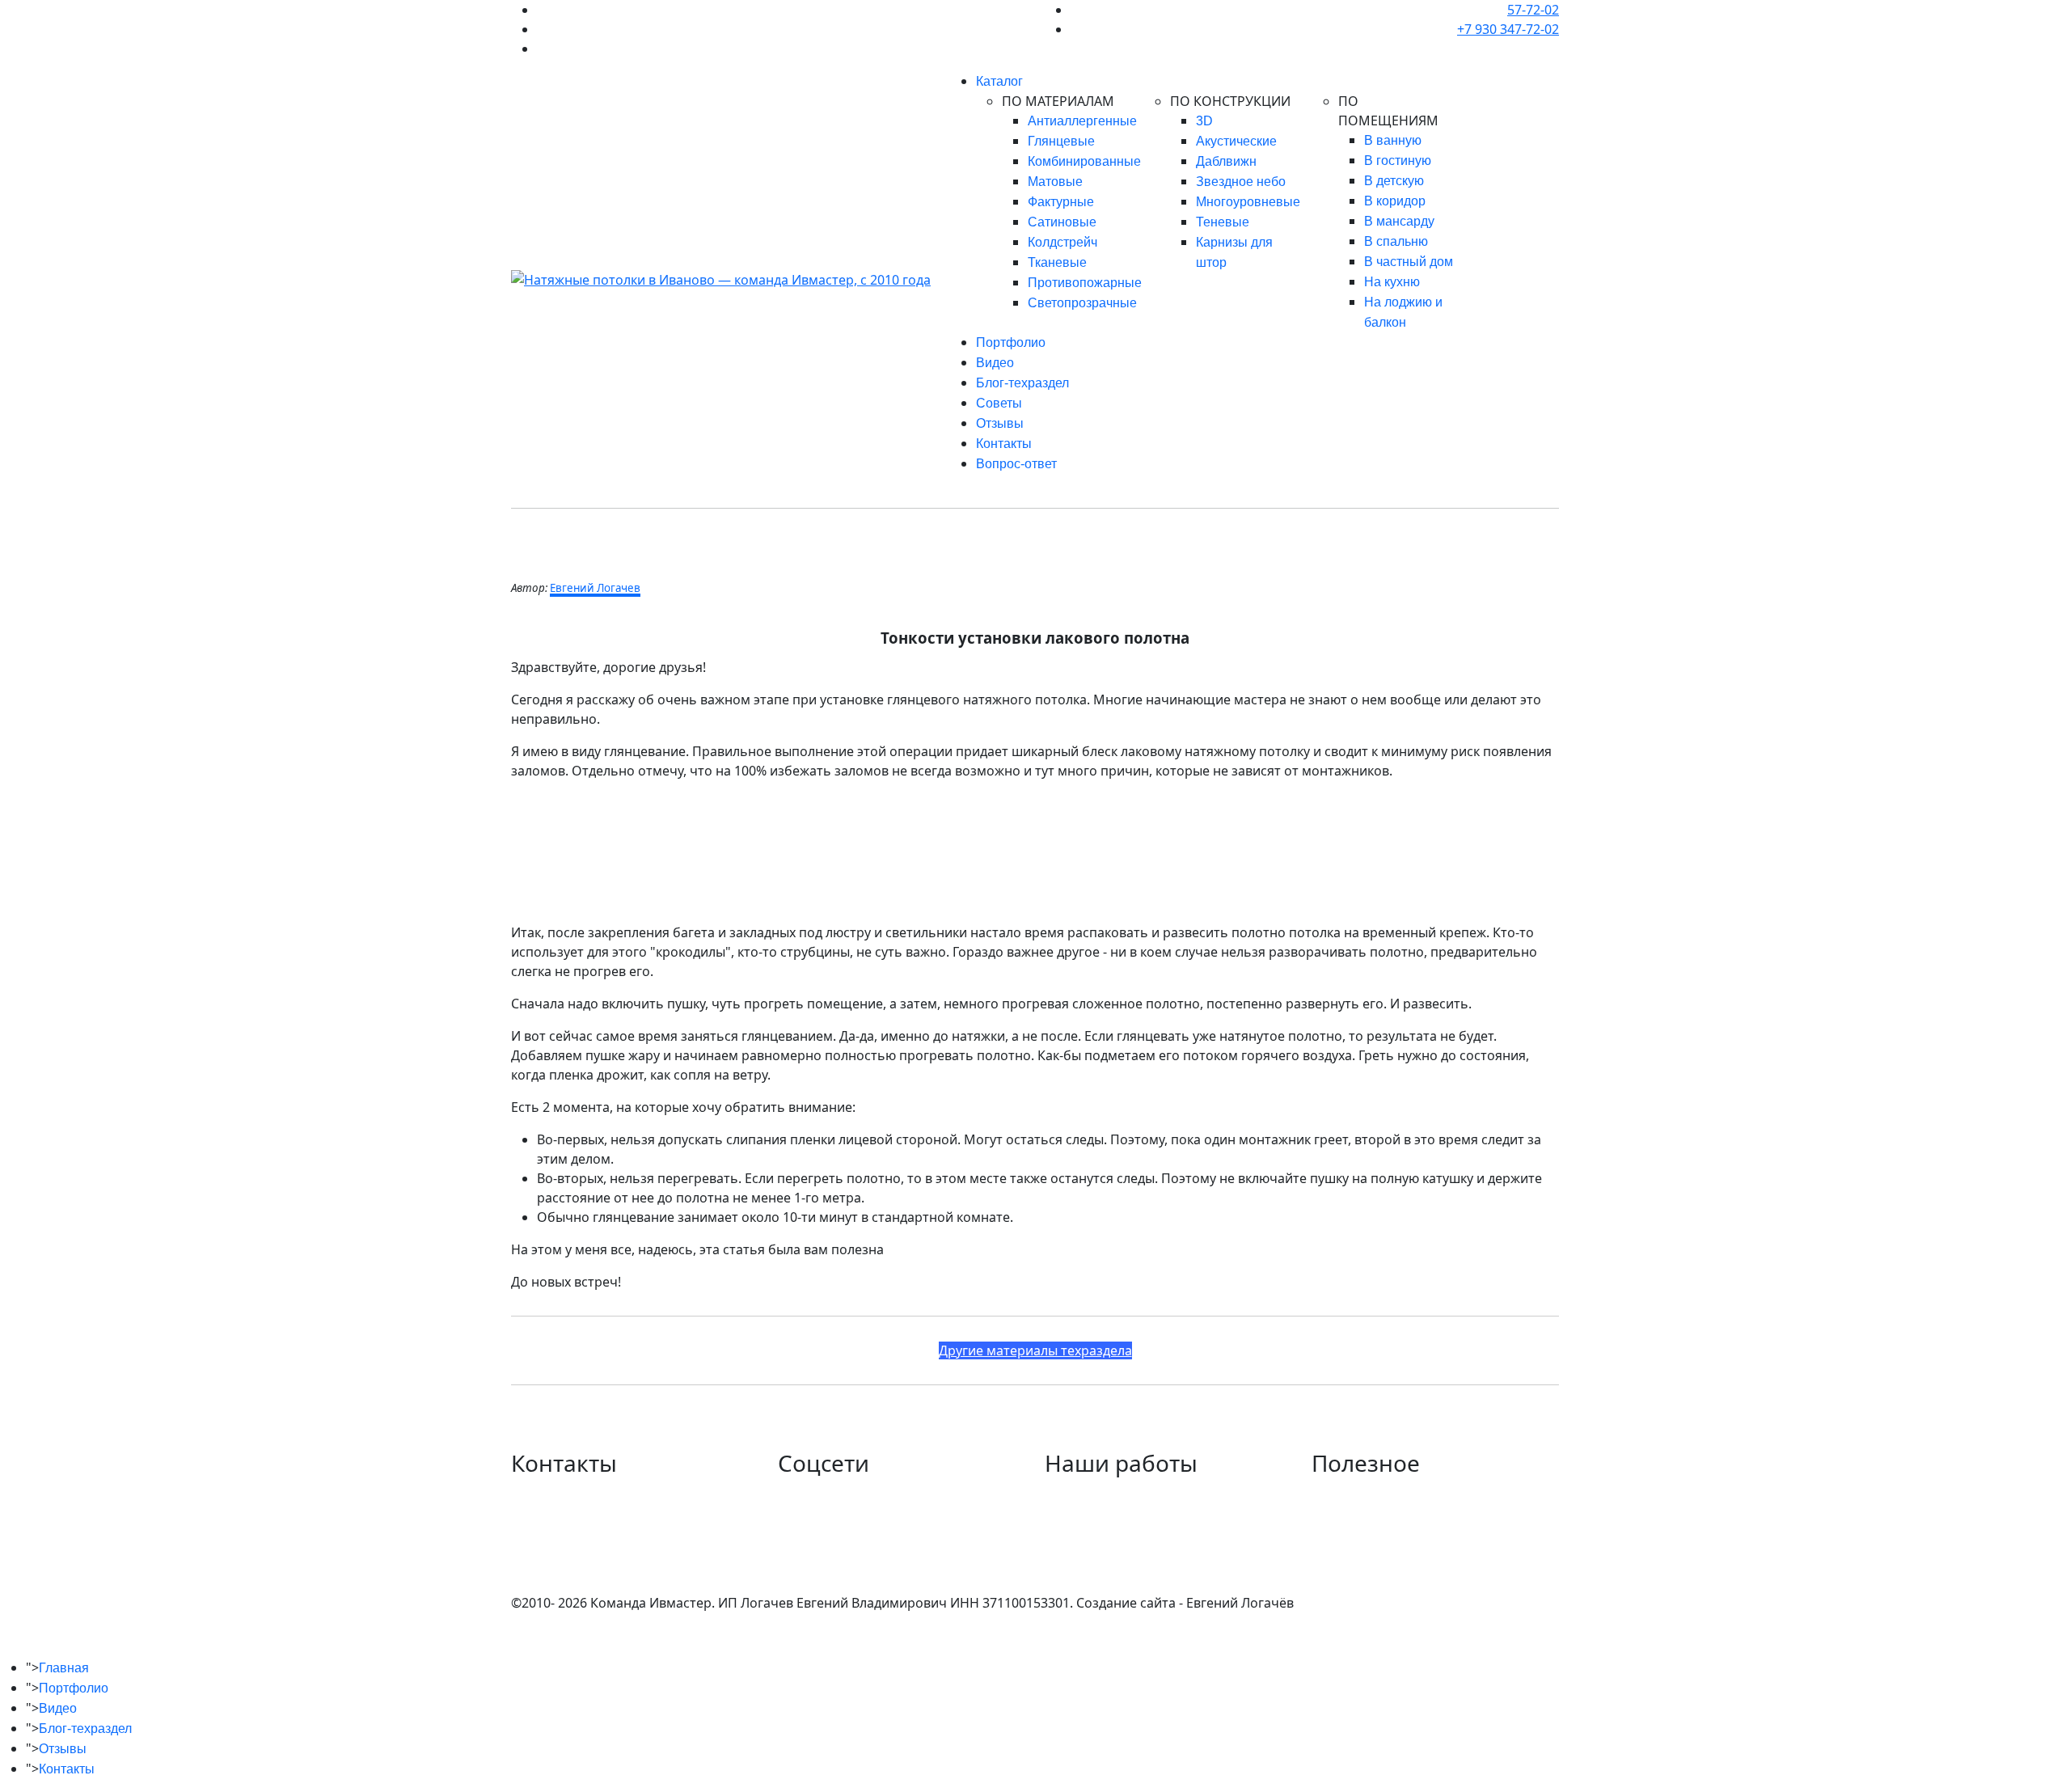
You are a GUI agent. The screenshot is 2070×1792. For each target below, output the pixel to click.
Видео (995, 363)
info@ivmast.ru (558, 1570)
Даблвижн (1226, 161)
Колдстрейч (1062, 242)
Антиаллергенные (1082, 121)
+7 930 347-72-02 (1508, 29)
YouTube (804, 1551)
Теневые (1223, 222)
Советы (999, 403)
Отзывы (1000, 423)
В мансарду (1399, 221)
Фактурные (1061, 202)
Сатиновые (1062, 222)
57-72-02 (1533, 10)
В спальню (1396, 241)
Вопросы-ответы (1365, 1551)
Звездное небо (1241, 182)
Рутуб (796, 1570)
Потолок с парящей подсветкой (1146, 1532)
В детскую (1394, 181)
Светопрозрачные (1082, 303)
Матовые (1055, 182)
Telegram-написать (573, 1532)
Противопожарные (1085, 283)
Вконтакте (810, 1493)
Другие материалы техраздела (1035, 1350)
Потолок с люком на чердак (1132, 1493)
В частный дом (1409, 262)
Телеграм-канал (828, 1512)
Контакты (1004, 444)
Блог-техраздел (1022, 383)
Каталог (999, 81)
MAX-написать (558, 1551)
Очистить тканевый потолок (1403, 1493)
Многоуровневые (1248, 202)
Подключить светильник (1390, 1532)
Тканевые (1057, 262)
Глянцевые (1061, 141)
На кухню (1392, 282)
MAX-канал (812, 1532)
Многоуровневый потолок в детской (1161, 1512)
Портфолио (1011, 342)
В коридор (1395, 201)
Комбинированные (1084, 161)
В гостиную (1398, 161)
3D (1204, 121)
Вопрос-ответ (1016, 464)
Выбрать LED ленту (1372, 1512)
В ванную (1393, 140)
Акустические (1236, 141)
